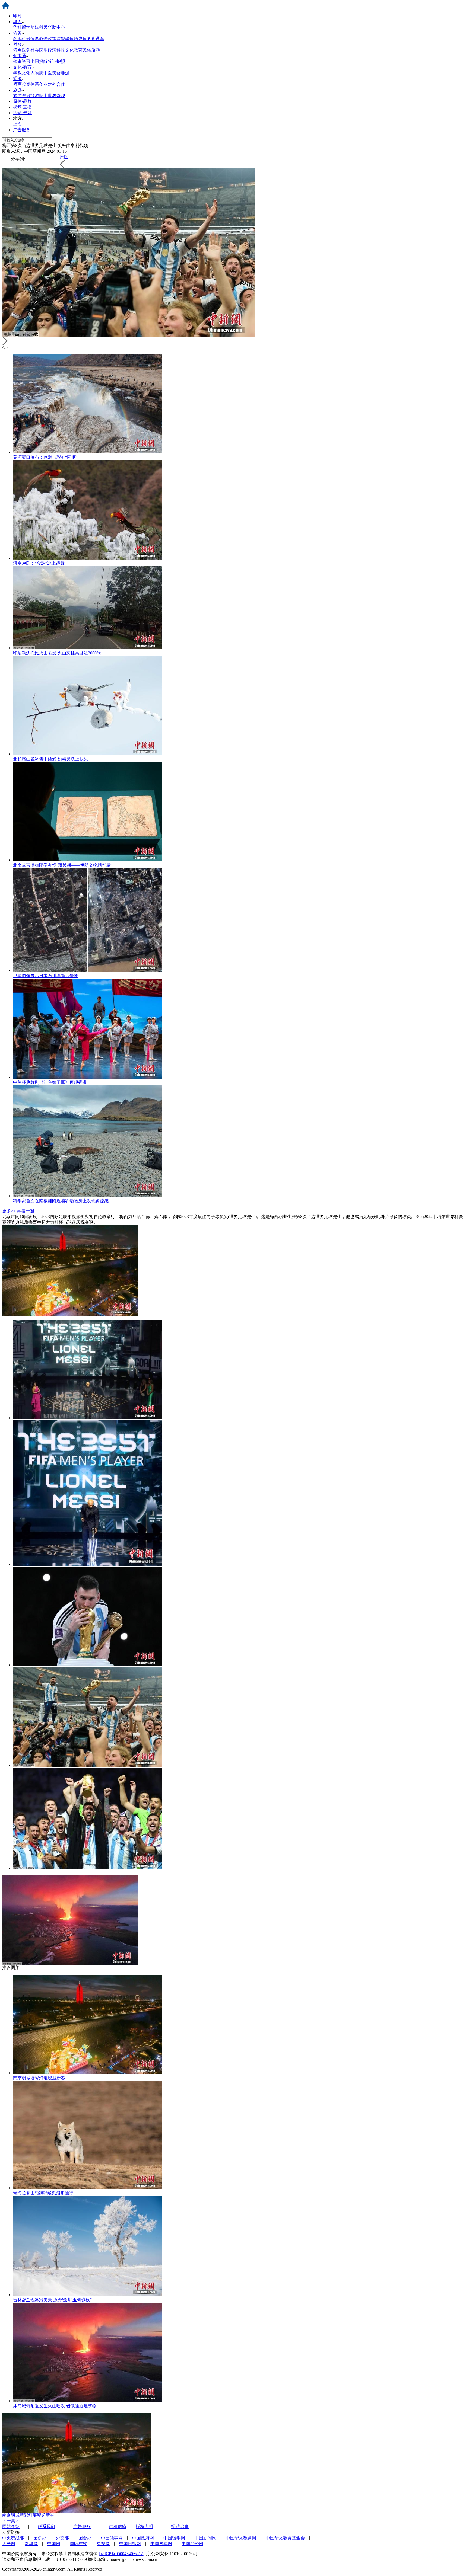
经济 (17, 79)
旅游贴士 (39, 96)
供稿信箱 (118, 2527)
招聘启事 (180, 2527)
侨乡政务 (22, 50)
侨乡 (17, 44)
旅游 (17, 90)
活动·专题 (22, 113)
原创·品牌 (22, 101)
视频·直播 (22, 107)
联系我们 (46, 2527)
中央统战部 (13, 2538)
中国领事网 (112, 2538)
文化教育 (74, 50)
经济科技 (56, 50)
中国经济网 (192, 2544)
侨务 (17, 33)
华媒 (35, 27)
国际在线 (78, 2544)
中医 (48, 73)
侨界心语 (39, 39)
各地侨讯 (22, 39)
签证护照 (56, 61)
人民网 (9, 2544)
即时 (17, 16)
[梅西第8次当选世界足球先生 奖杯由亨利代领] (88, 1418)
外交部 (62, 2538)
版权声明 (144, 2527)
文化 (26, 73)
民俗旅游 (91, 50)
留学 (26, 27)
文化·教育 (22, 67)
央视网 (103, 2544)
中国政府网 (143, 2538)
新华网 (31, 2544)
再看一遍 (26, 1211)
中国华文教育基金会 (285, 2538)
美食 (56, 73)
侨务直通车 (93, 39)
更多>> (9, 1211)
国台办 (85, 2538)
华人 (17, 22)
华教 (17, 73)
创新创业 (39, 84)
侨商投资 (22, 84)
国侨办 (40, 2538)
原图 (64, 157)
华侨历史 (74, 39)
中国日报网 (130, 2544)
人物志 (37, 73)
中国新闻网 (205, 2538)
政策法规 (56, 39)
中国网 (54, 2544)
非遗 (65, 73)
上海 (17, 124)
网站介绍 (11, 2527)
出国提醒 (39, 61)
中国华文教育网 (241, 2538)
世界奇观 (56, 96)
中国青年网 (161, 2544)
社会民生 (39, 50)
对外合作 (56, 84)
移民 (43, 27)
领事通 (20, 56)
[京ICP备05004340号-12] (122, 2554)
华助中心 (56, 27)
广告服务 (22, 130)
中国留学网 (174, 2538)
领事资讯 (22, 61)
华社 (17, 27)
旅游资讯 (22, 96)
